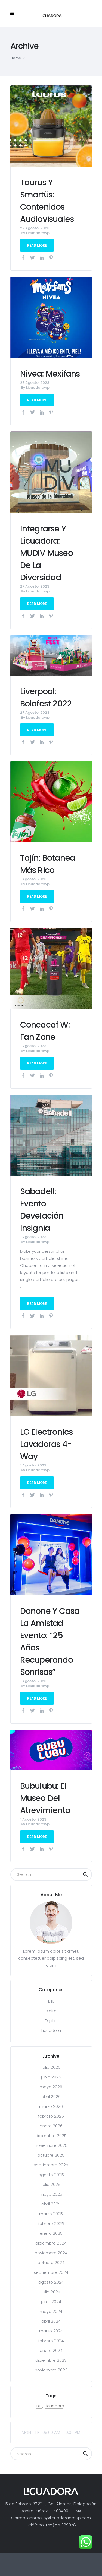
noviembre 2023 (51, 2370)
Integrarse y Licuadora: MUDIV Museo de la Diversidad (47, 553)
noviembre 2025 (51, 2145)
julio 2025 (51, 2184)
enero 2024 (51, 2350)
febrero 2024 (51, 2341)
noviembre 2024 (51, 2253)
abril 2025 (51, 2204)
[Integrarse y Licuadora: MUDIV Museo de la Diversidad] (51, 472)
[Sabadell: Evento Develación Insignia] (51, 1135)
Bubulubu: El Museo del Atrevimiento (45, 1798)
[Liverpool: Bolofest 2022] (51, 655)
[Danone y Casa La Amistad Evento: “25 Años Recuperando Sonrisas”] (51, 1554)
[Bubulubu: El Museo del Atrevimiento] (51, 1750)
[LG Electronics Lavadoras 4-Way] (51, 1375)
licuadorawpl (38, 233)
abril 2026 (51, 2097)
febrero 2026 (51, 2116)
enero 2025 (51, 2233)
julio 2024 (51, 2292)
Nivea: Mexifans (50, 374)
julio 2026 (51, 2067)
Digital (51, 2011)
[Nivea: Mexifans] (51, 317)
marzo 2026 (51, 2106)
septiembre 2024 (51, 2272)
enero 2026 (51, 2126)
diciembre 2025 (51, 2136)
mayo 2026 (51, 2087)
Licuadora (51, 2030)
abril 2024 (51, 2321)
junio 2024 (51, 2302)
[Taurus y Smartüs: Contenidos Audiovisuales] (51, 126)
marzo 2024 (51, 2331)
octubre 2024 (51, 2263)
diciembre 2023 (51, 2360)
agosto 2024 (51, 2282)
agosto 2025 (51, 2175)
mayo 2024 (51, 2311)
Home (16, 58)
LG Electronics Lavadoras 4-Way (47, 1444)
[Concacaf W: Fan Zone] (51, 968)
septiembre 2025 (51, 2165)
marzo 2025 (51, 2214)
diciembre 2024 (51, 2243)
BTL (51, 2001)
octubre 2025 (51, 2155)
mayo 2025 (51, 2194)
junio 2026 (51, 2077)
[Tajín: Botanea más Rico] (51, 801)
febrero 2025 (51, 2223)
